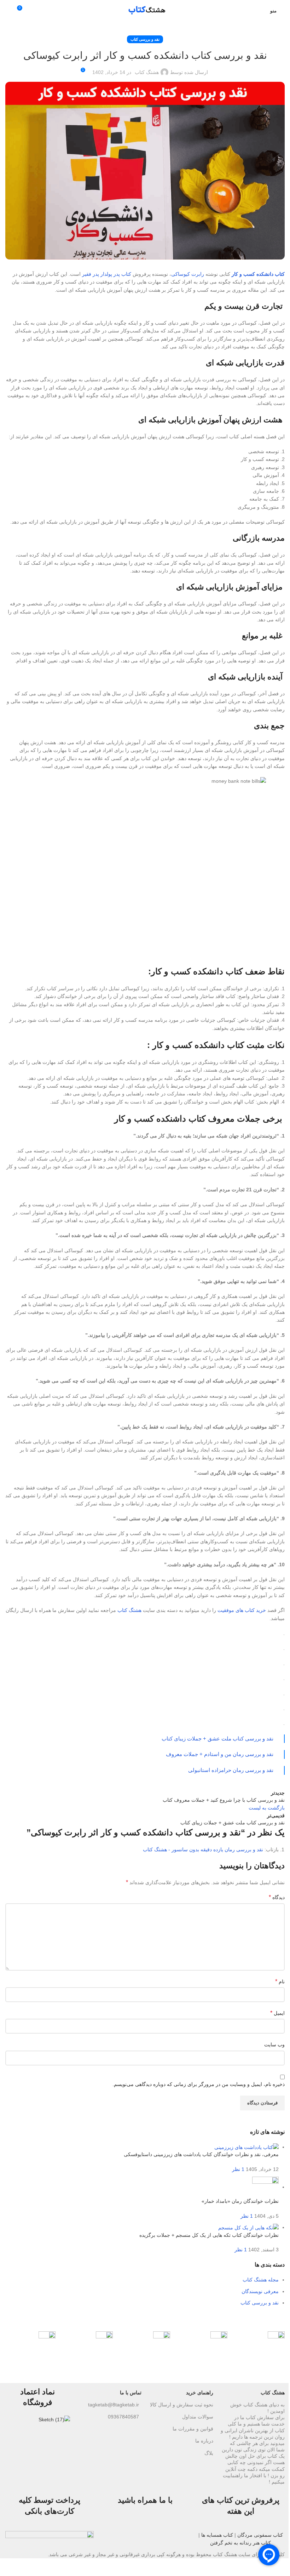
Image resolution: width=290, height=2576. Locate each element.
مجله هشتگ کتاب (261, 2280)
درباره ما (204, 2441)
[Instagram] (180, 2529)
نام (280, 1981)
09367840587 (123, 2417)
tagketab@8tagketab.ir (114, 2405)
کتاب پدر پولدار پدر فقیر (107, 274)
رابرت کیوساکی (188, 274)
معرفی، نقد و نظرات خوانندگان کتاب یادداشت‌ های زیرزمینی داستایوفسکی (201, 2154)
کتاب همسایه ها (217, 2535)
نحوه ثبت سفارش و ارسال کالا (182, 2405)
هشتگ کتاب (147, 72)
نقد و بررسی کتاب (145, 39)
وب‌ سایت (274, 2045)
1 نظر (238, 2169)
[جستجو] (8, 11)
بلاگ (209, 2453)
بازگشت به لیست (267, 1808)
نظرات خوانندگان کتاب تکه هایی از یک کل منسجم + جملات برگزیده (209, 2235)
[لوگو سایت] (145, 10)
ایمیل (277, 2013)
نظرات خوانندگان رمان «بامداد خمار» (240, 2201)
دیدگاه (277, 1897)
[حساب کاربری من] (260, 11)
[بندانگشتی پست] (246, 2147)
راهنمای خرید (200, 2393)
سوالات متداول (198, 2417)
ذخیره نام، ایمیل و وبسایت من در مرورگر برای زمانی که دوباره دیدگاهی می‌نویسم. (199, 2084)
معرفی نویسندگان (260, 2291)
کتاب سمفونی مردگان (260, 2535)
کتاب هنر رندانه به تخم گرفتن (240, 2543)
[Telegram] (161, 2529)
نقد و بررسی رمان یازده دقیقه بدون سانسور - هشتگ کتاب (203, 1850)
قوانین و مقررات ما (193, 2429)
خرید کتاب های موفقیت (242, 1610)
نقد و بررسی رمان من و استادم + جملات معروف (220, 1754)
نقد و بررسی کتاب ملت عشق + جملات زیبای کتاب (217, 1739)
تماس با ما (131, 2393)
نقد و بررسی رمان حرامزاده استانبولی (231, 1770)
